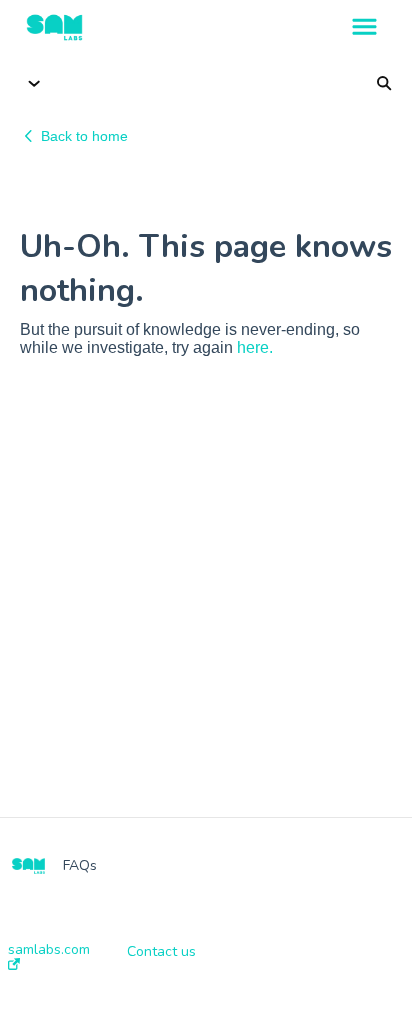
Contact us (161, 952)
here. (255, 347)
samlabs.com (49, 950)
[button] (364, 28)
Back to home (84, 136)
